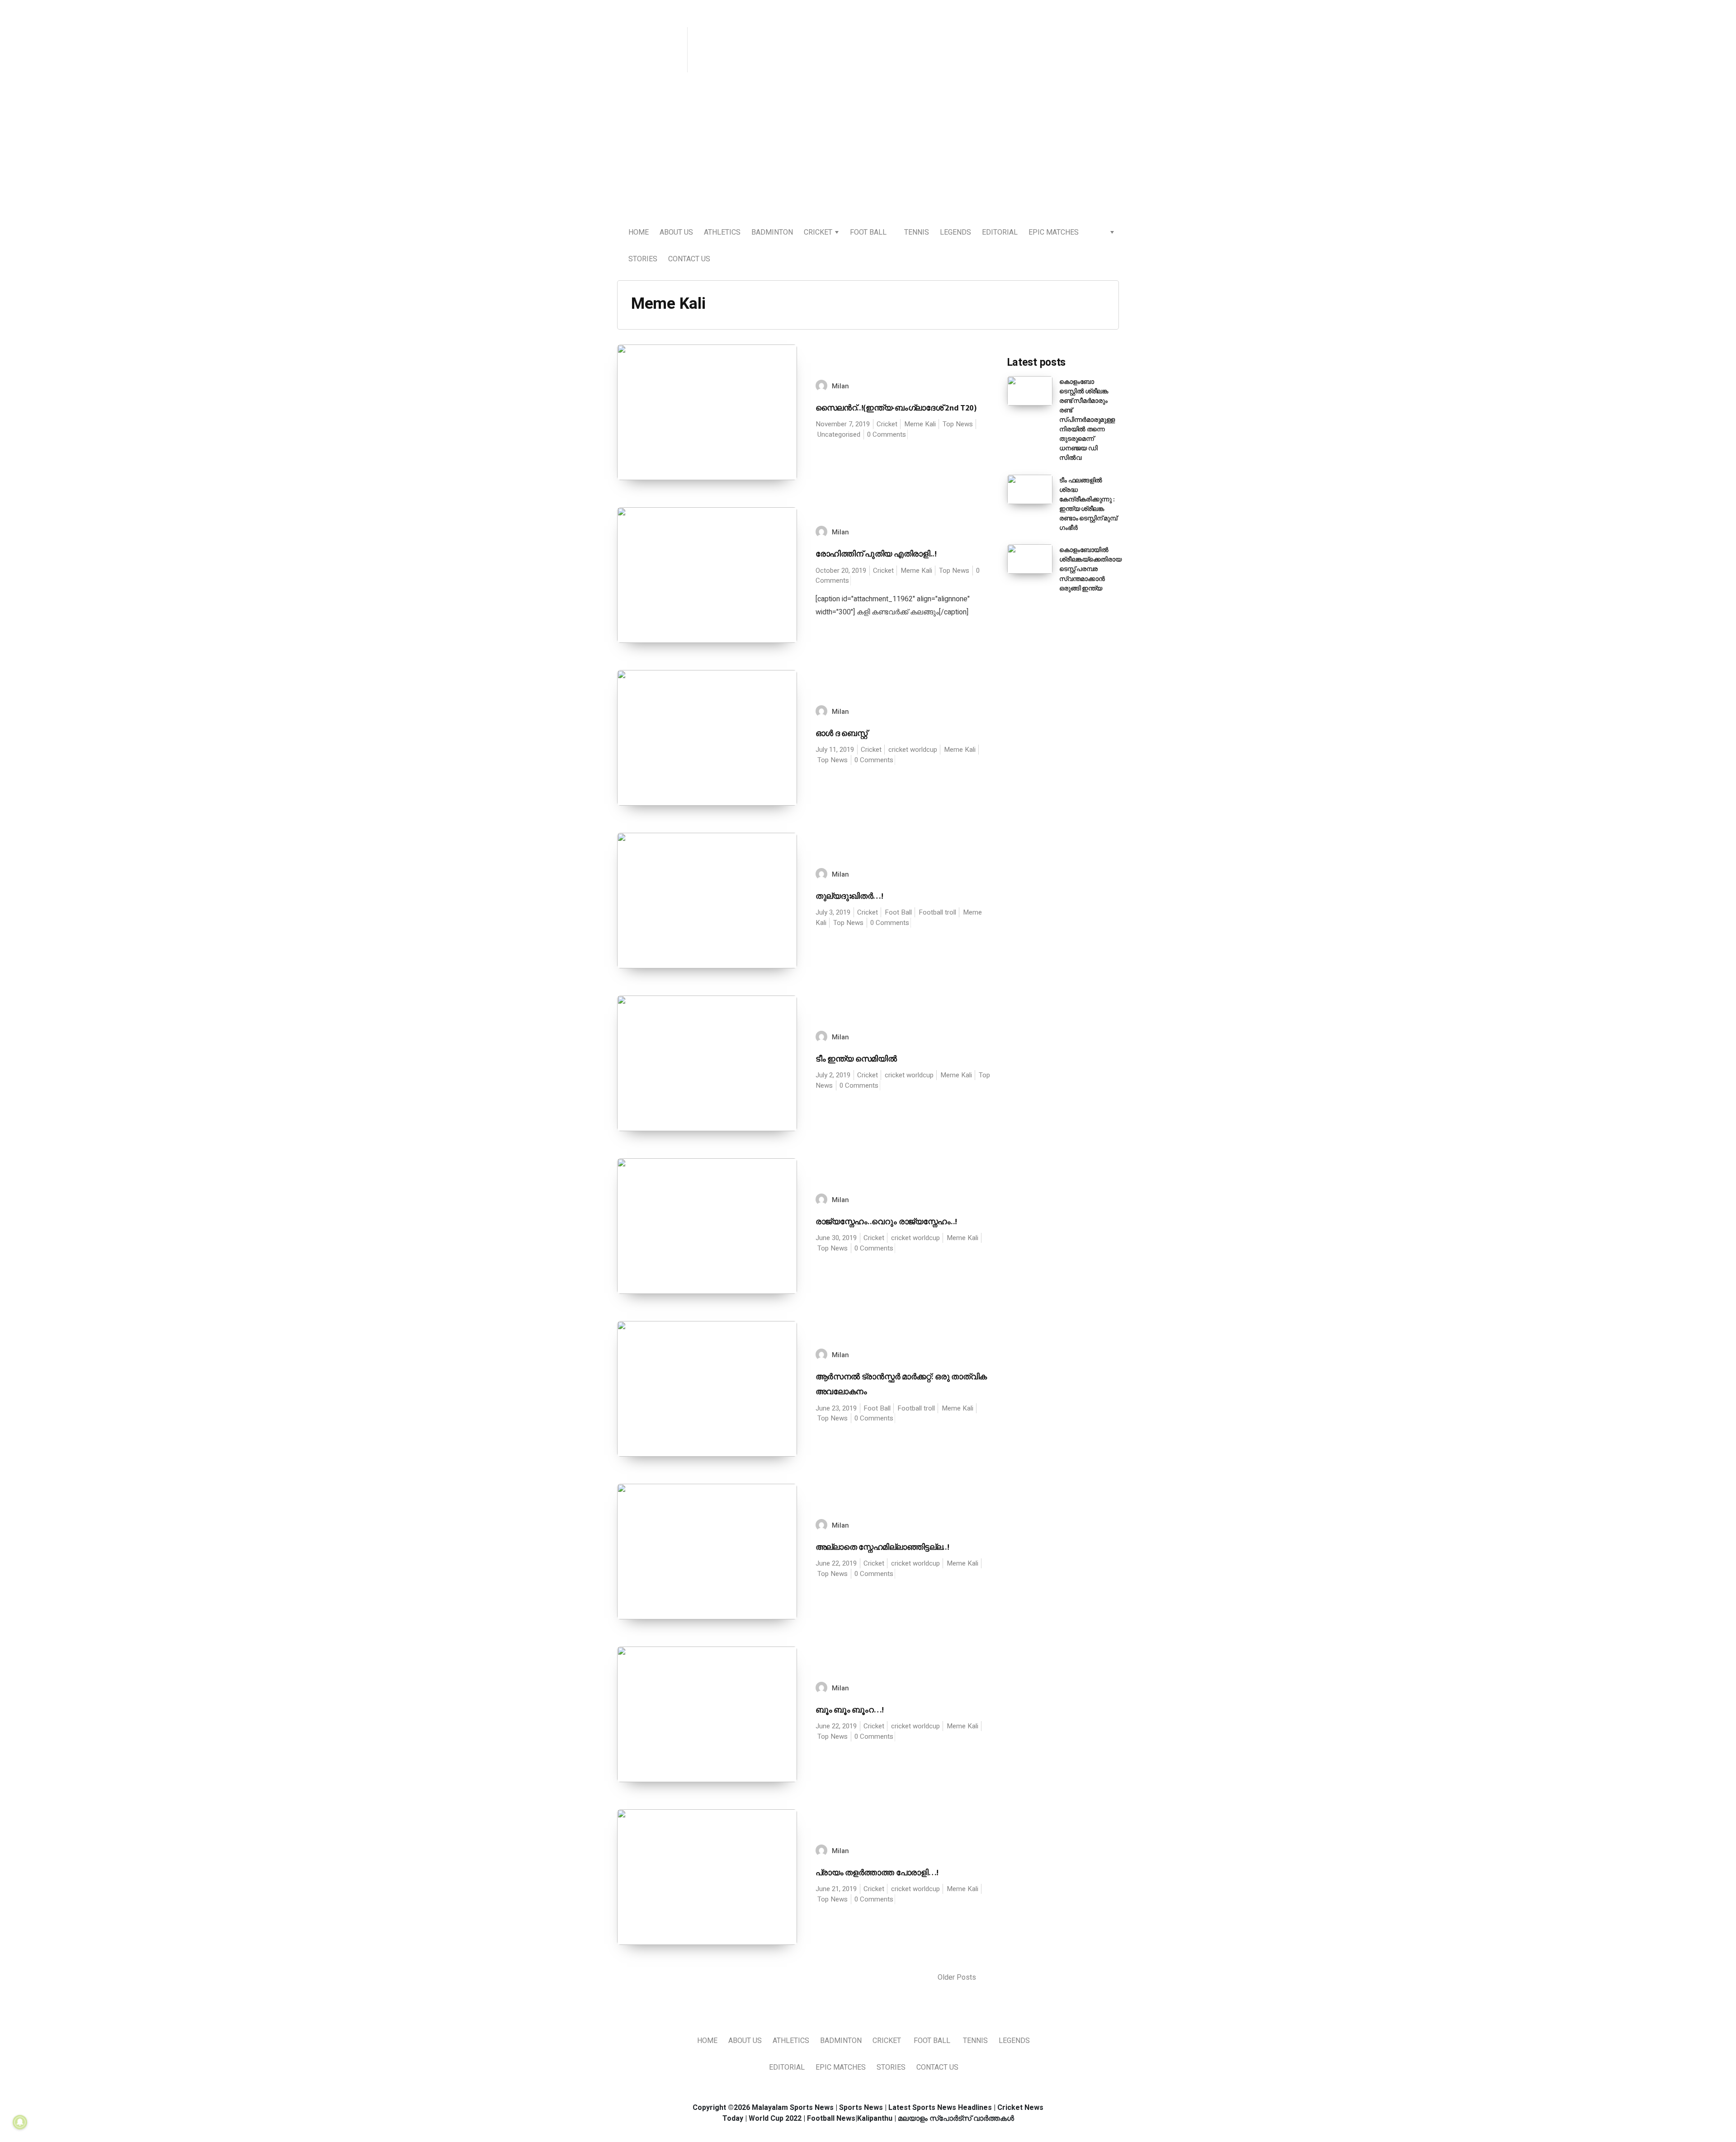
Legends (955, 232)
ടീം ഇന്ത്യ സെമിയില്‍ (856, 1059)
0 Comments (887, 434)
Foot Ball (868, 232)
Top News (958, 424)
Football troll (937, 912)
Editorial (1000, 232)
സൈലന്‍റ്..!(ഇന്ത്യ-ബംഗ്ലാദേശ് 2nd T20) (896, 408)
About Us (676, 232)
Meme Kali (920, 424)
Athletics (722, 232)
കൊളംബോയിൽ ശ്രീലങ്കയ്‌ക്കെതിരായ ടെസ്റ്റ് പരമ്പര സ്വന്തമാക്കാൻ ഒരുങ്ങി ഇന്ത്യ (1090, 569)
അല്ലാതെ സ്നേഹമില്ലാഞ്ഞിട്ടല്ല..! (882, 1547)
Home (639, 232)
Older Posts (958, 1977)
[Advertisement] (868, 150)
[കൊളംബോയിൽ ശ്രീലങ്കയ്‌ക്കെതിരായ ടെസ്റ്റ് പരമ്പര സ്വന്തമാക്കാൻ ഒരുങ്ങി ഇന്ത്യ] (1030, 559)
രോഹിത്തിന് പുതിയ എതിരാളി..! (876, 554)
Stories (643, 259)
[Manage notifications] (20, 2122)
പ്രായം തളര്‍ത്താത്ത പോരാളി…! (877, 1872)
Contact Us (689, 259)
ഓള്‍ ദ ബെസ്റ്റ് (842, 733)
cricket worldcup (913, 750)
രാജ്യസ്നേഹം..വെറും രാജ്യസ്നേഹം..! (887, 1221)
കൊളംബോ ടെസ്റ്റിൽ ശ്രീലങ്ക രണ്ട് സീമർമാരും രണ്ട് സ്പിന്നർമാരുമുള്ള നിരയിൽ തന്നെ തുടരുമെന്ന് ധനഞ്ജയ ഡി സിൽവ (1087, 420)
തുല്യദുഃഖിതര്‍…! (849, 896)
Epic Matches (1054, 232)
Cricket (818, 232)
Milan (840, 386)
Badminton (772, 232)
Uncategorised (839, 434)
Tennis (917, 232)
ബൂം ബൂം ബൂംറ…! (850, 1710)
